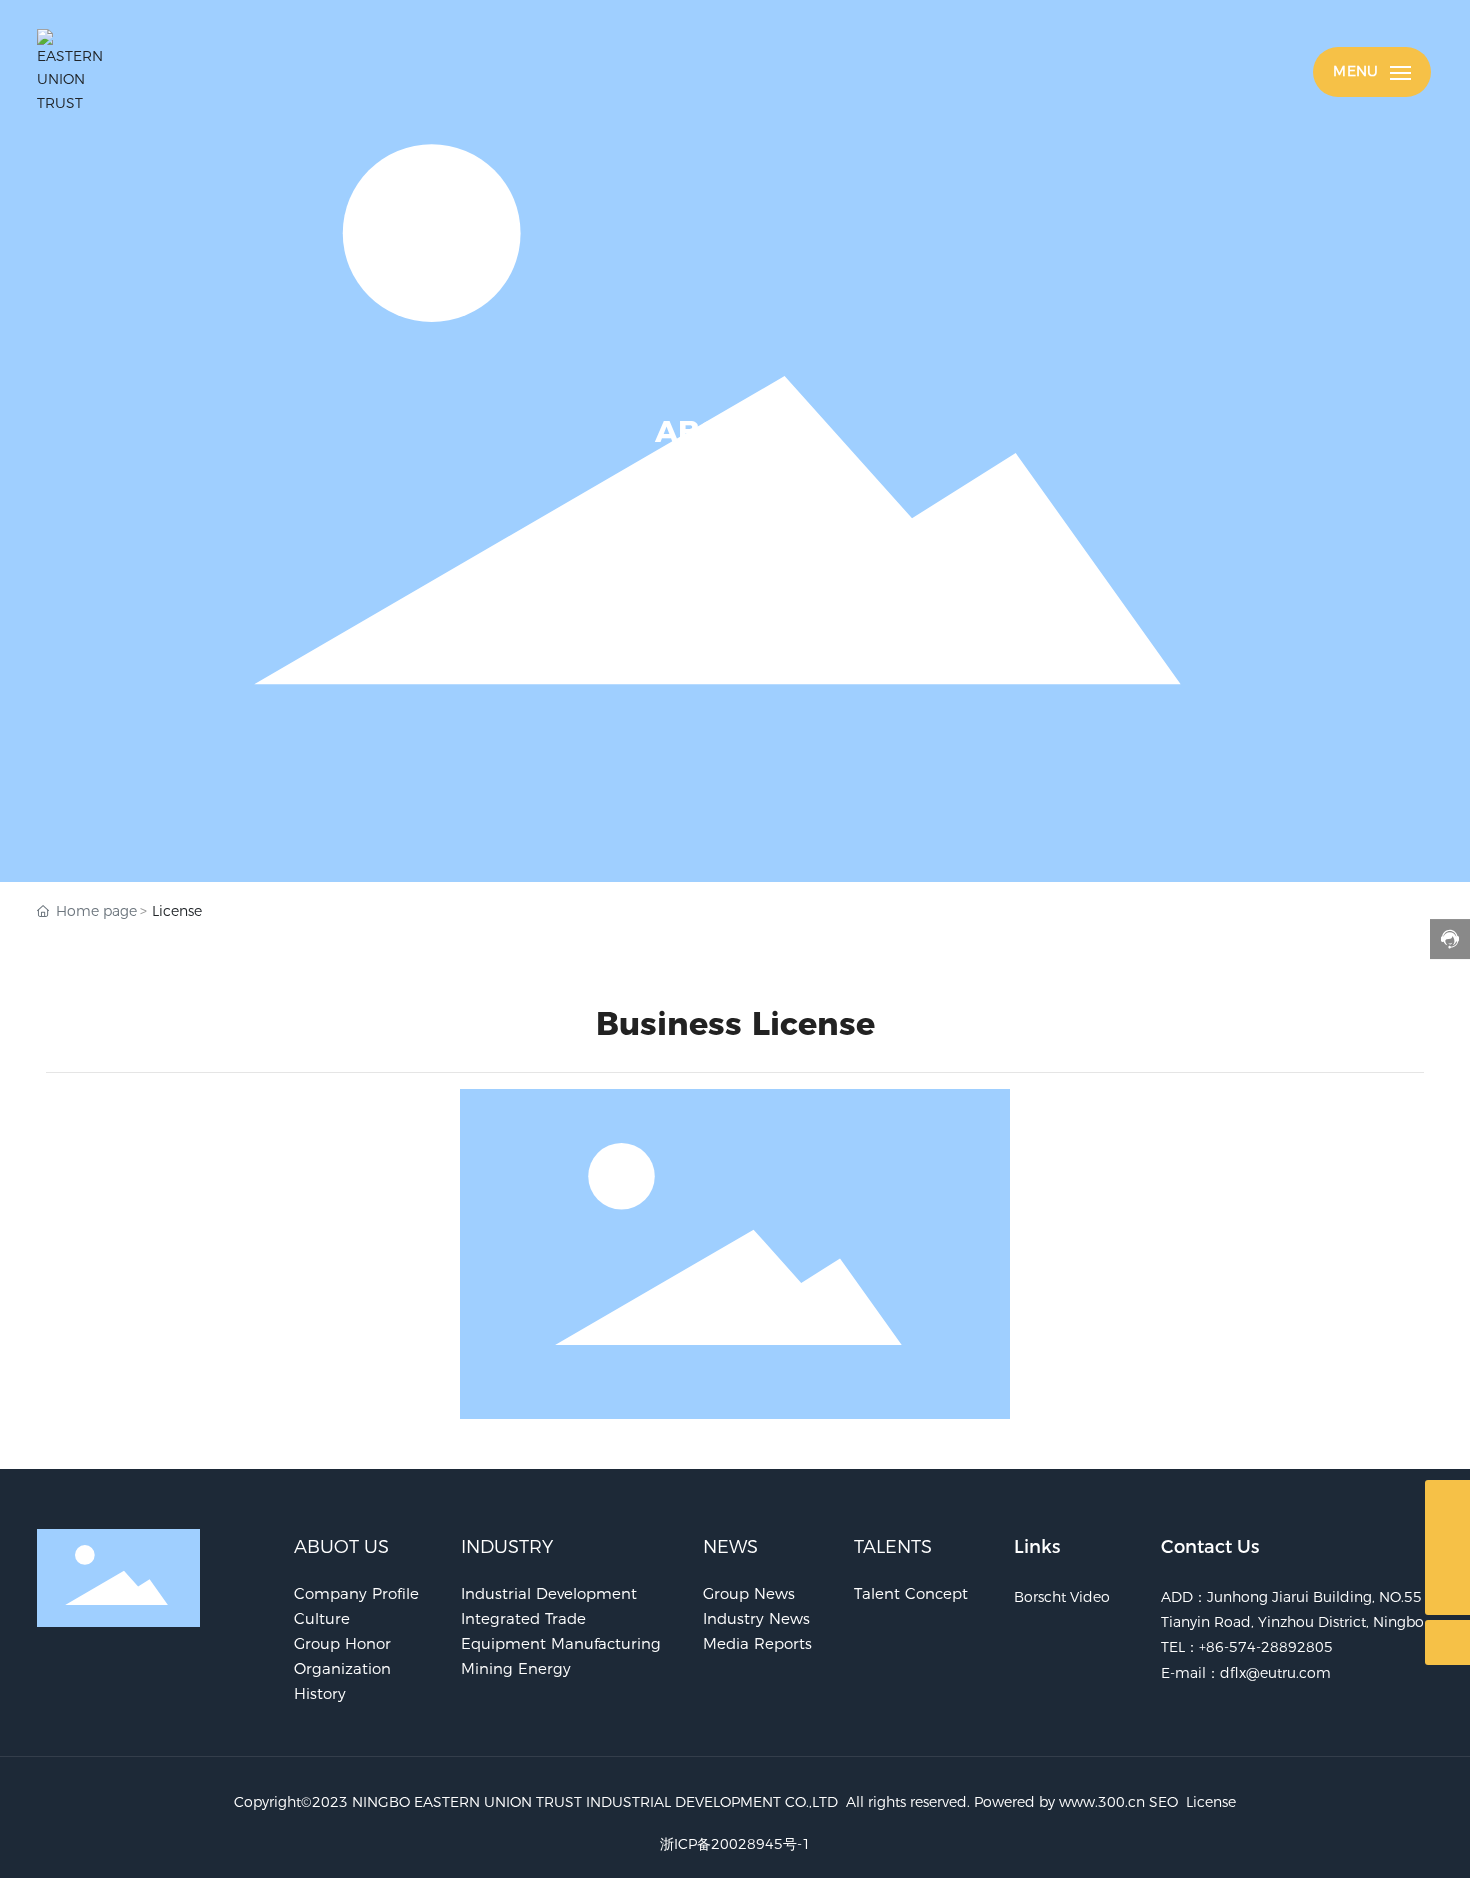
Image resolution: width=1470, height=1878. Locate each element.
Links (1037, 1547)
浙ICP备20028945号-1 (735, 1844)
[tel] (1447, 1547)
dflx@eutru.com (1275, 1673)
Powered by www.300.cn (1059, 1802)
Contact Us (1210, 1547)
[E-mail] (1447, 1502)
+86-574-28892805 (1266, 1647)
